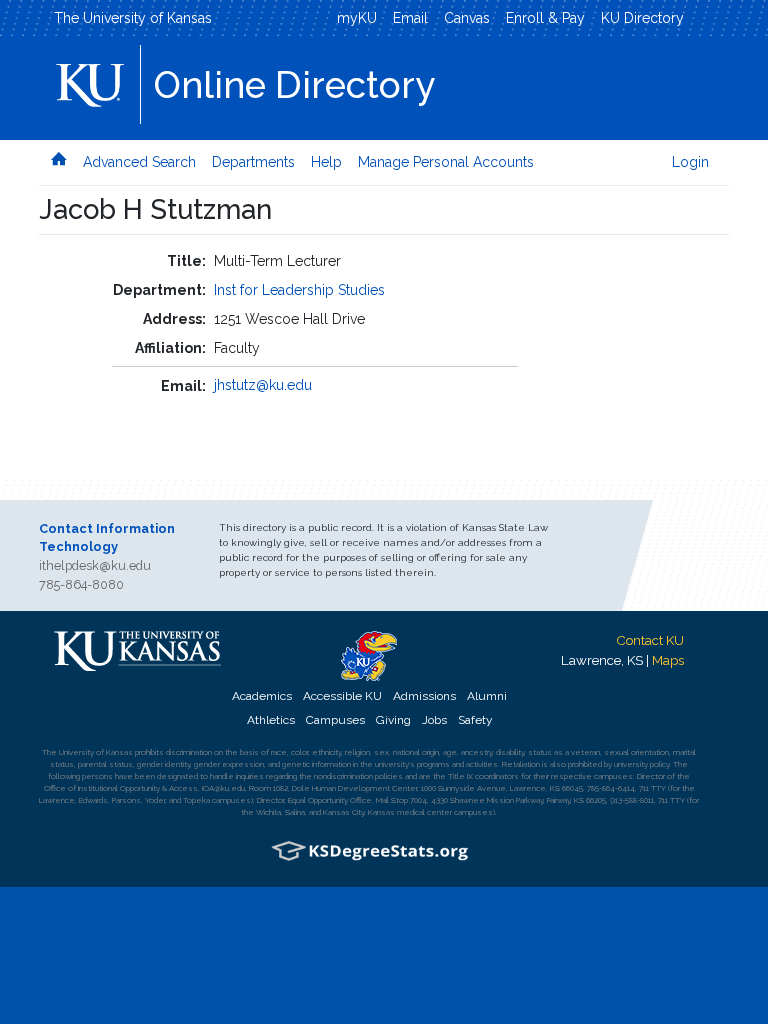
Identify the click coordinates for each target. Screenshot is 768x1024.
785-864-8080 (81, 584)
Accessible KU (342, 696)
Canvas (467, 18)
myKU (357, 18)
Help (326, 162)
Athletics (271, 720)
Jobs (434, 720)
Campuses (335, 720)
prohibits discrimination (173, 752)
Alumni (487, 696)
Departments (253, 162)
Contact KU (650, 640)
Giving (393, 720)
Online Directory (294, 85)
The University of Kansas (133, 18)
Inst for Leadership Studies (299, 290)
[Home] (59, 159)
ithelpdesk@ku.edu (95, 565)
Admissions (424, 696)
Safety (475, 720)
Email (410, 18)
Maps (668, 660)
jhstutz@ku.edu (263, 385)
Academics (262, 696)
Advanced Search (139, 162)
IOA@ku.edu (223, 788)
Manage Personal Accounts (446, 162)
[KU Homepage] (92, 78)
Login (690, 162)
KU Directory (642, 18)
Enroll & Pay (545, 18)
